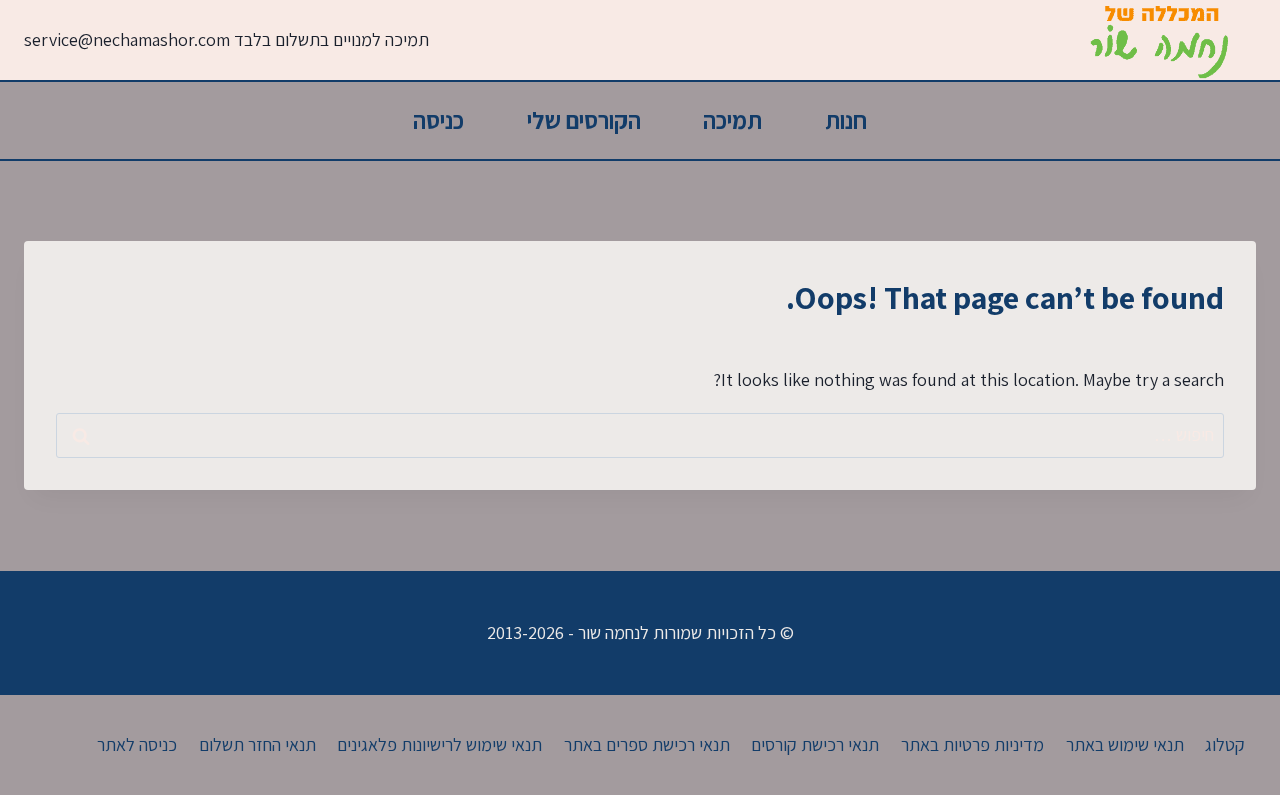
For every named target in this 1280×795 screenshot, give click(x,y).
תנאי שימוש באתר (1125, 744)
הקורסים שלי (584, 120)
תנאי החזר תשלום (257, 744)
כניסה (438, 120)
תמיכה (732, 120)
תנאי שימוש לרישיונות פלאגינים (439, 744)
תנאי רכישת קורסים (815, 744)
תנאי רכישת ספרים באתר (647, 744)
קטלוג (1225, 744)
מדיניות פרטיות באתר (972, 744)
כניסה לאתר (137, 744)
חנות (846, 120)
